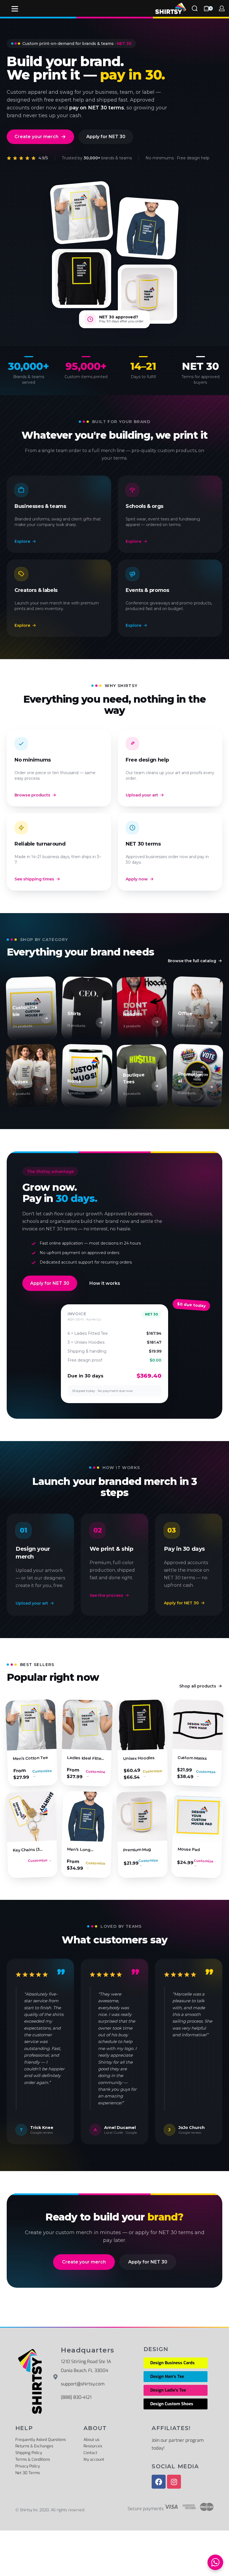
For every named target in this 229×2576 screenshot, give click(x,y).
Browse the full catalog (192, 961)
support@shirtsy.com (83, 2384)
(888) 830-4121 (76, 2397)
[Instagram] (174, 2482)
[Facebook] (159, 2482)
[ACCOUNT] (222, 8)
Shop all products (198, 1686)
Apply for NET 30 (106, 137)
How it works (105, 1283)
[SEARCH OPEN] (195, 8)
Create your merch (36, 137)
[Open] (15, 9)
